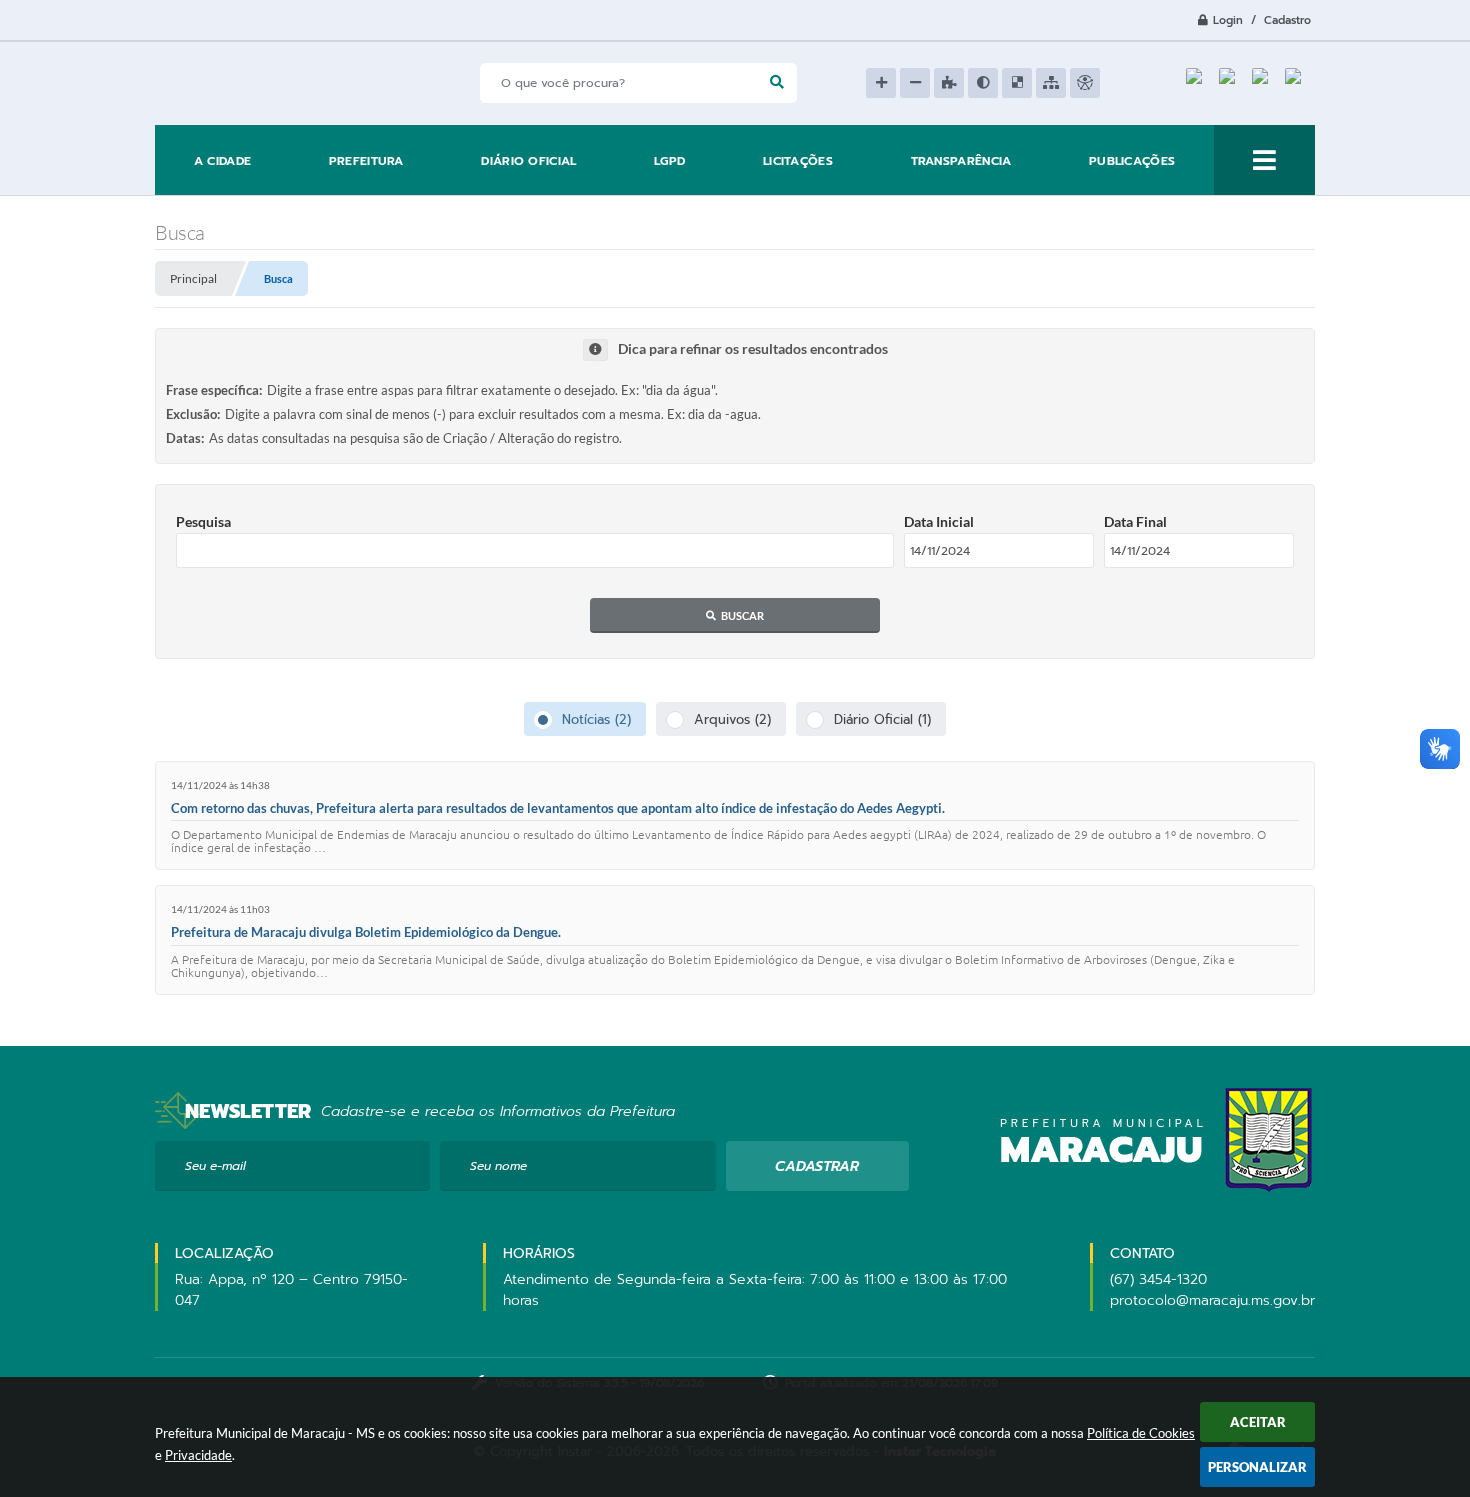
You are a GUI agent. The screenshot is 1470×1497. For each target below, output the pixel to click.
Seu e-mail (215, 1166)
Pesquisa (203, 521)
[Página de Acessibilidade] (1085, 83)
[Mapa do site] (1051, 83)
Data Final (1135, 521)
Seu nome (498, 1166)
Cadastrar (817, 1166)
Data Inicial (939, 521)
